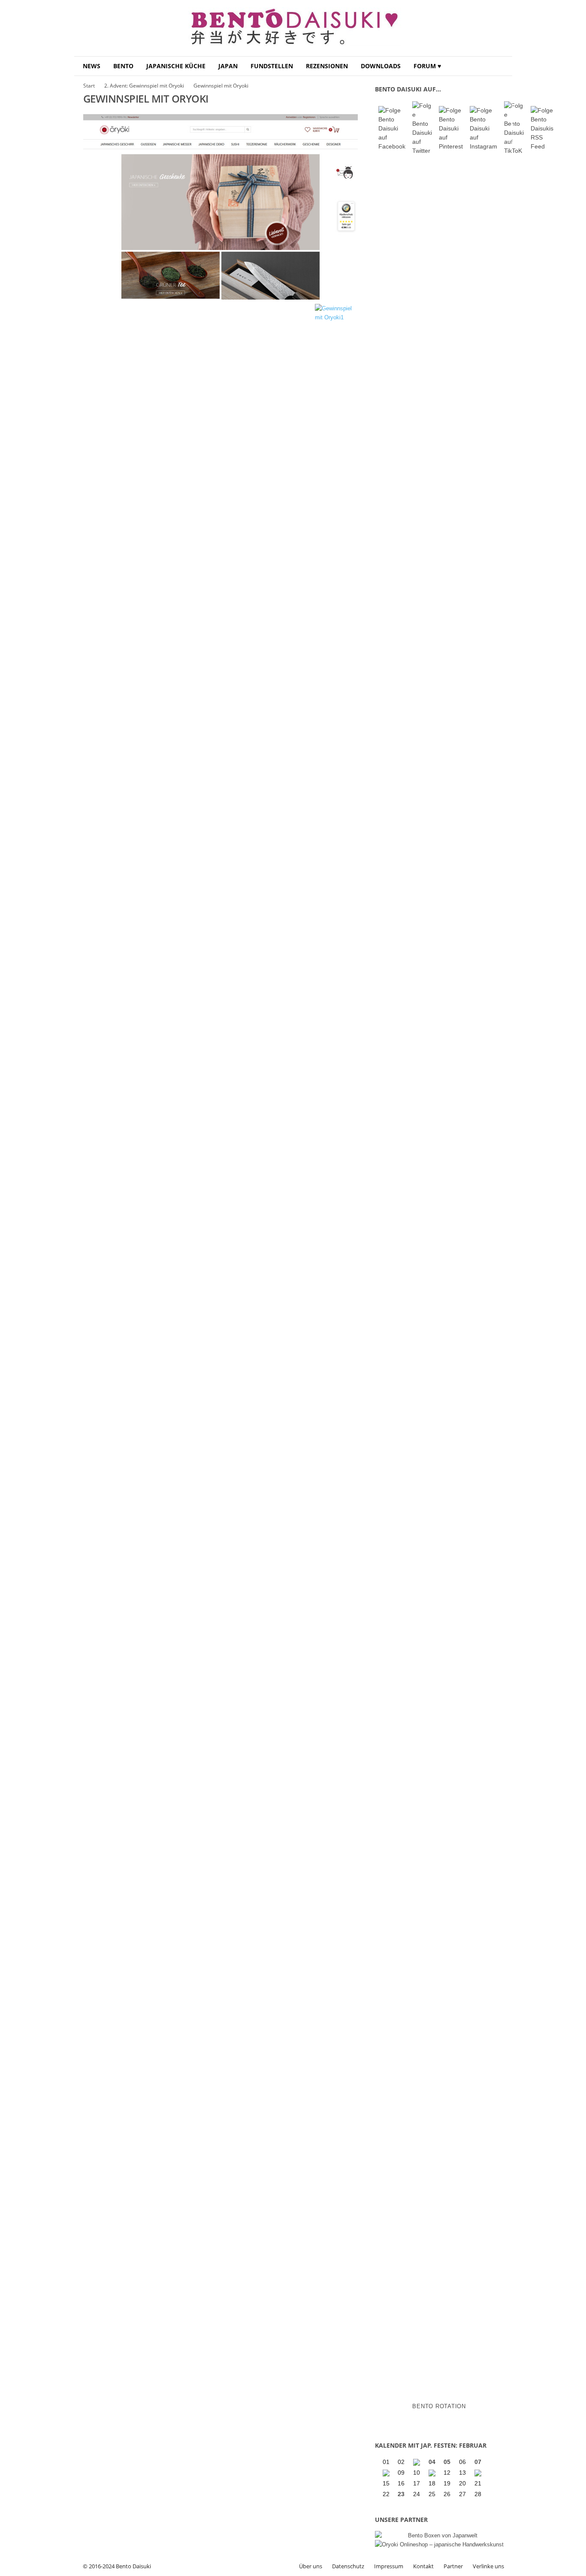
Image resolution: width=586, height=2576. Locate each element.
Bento (123, 66)
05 (447, 2462)
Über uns (311, 2566)
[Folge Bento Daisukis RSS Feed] (542, 129)
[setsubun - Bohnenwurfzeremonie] (417, 2462)
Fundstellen (272, 66)
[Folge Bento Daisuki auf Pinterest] (451, 129)
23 (401, 2494)
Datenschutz (348, 2566)
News (92, 66)
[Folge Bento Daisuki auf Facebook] (392, 129)
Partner (453, 2566)
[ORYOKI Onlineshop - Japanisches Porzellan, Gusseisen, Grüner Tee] (439, 2544)
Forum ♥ (427, 66)
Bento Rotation (439, 2406)
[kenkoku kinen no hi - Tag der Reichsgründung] (433, 2473)
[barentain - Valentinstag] (479, 2473)
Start (89, 86)
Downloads (381, 66)
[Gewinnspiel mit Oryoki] (221, 207)
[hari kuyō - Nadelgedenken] (387, 2473)
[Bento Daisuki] (293, 28)
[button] (499, 66)
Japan (228, 66)
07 (478, 2462)
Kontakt (423, 2566)
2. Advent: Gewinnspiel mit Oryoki (144, 86)
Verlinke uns (488, 2566)
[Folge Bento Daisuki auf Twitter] (422, 128)
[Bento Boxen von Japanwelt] (439, 2535)
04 (432, 2462)
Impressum (389, 2566)
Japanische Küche (176, 66)
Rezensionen (327, 66)
